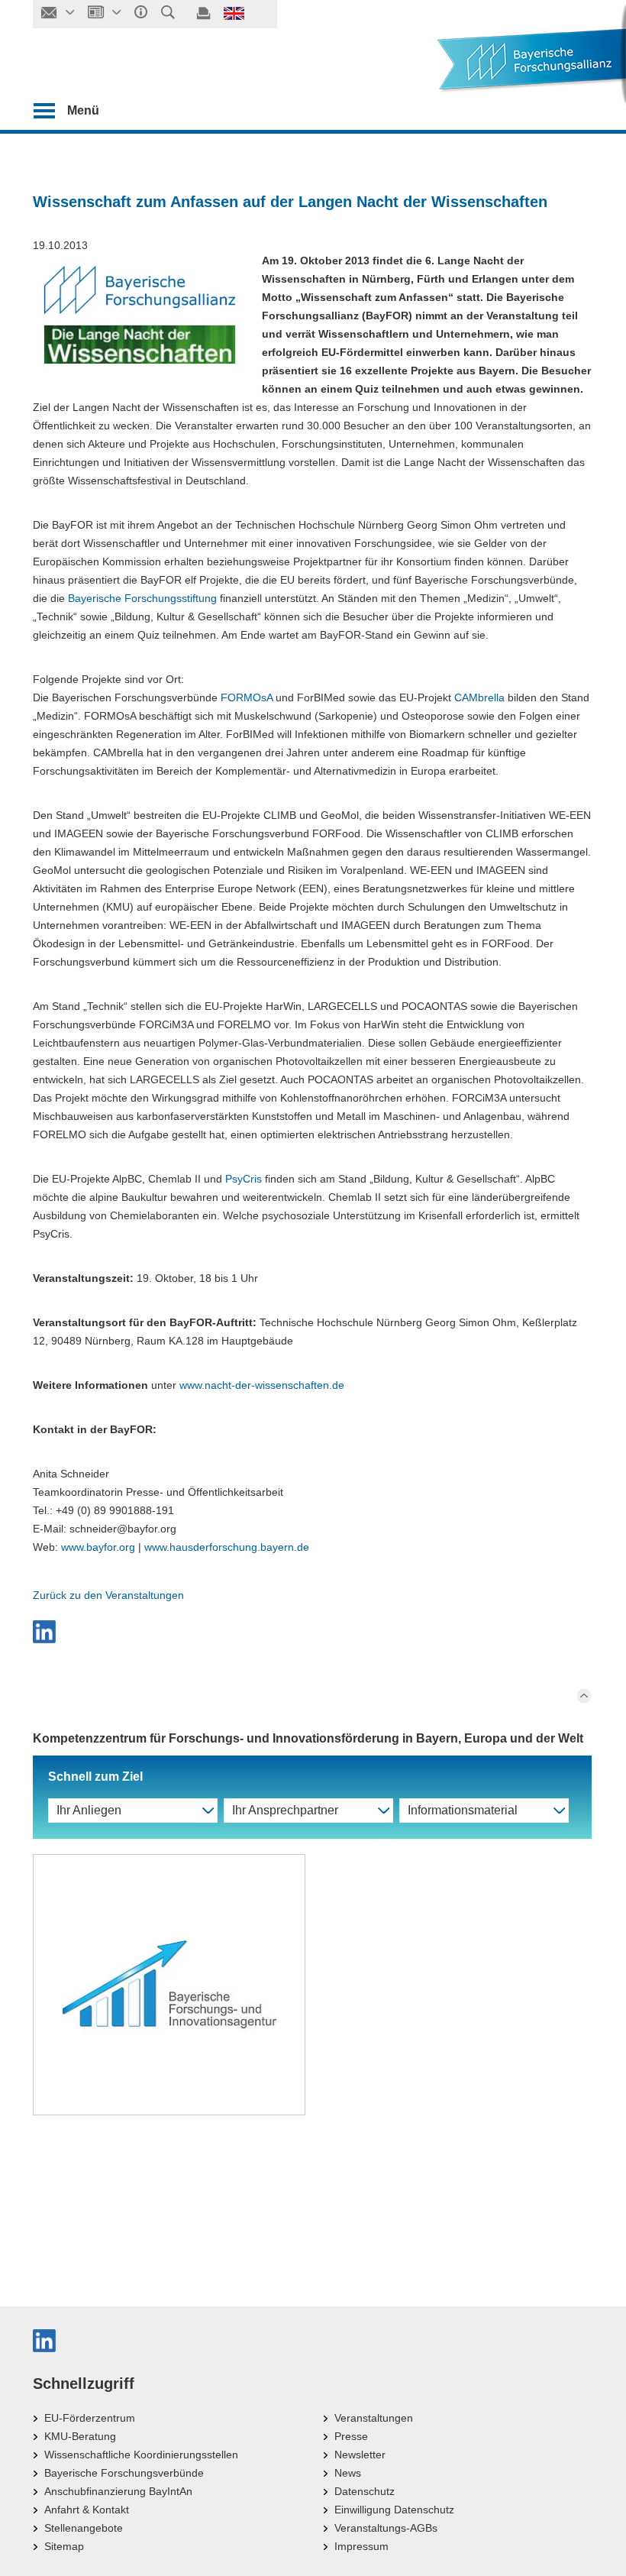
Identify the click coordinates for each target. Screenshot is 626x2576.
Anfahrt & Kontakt (87, 2510)
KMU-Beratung (80, 2436)
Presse (351, 2436)
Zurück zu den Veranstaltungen (108, 1595)
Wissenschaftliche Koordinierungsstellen (141, 2455)
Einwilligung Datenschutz (394, 2510)
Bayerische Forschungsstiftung (142, 598)
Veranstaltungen (374, 2418)
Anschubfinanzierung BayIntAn (118, 2491)
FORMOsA (247, 697)
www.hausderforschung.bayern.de (227, 1547)
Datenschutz (365, 2491)
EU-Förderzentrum (90, 2418)
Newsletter (360, 2455)
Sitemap (64, 2546)
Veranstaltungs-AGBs (386, 2528)
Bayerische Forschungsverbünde (124, 2473)
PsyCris (244, 1179)
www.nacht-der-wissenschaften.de (262, 1385)
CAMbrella (479, 697)
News (348, 2473)
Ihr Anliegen (89, 1810)
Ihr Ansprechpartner (285, 1810)
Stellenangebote (84, 2528)
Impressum (361, 2546)
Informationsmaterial (463, 1810)
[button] (312, 1632)
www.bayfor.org (98, 1547)
